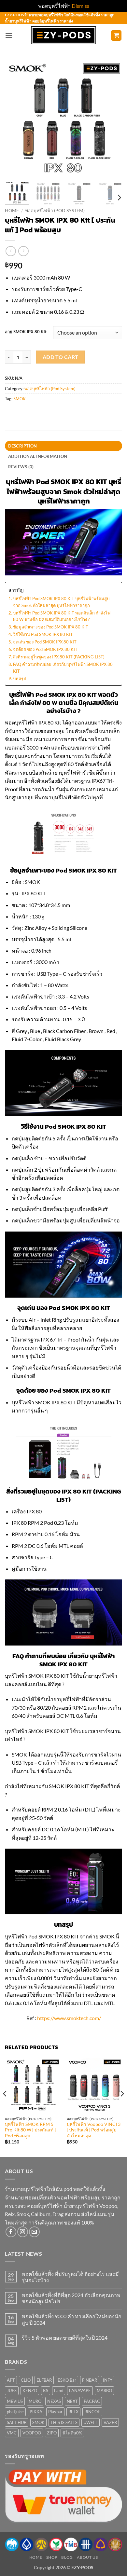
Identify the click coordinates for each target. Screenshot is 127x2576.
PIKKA (36, 2412)
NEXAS (54, 2401)
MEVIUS (15, 2401)
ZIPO (52, 2433)
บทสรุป (20, 679)
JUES (12, 2390)
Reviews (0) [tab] (21, 467)
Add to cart (61, 357)
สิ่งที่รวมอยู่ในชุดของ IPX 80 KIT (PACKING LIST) (59, 657)
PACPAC (92, 2401)
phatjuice (15, 2412)
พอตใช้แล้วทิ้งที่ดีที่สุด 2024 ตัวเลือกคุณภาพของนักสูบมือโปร (71, 2298)
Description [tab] (23, 446)
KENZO (30, 2390)
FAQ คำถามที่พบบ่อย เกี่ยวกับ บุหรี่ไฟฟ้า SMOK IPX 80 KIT (63, 668)
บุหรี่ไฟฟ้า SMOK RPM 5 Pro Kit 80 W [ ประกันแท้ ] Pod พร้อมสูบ (30, 2130)
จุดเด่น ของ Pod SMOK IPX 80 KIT (45, 642)
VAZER (110, 2422)
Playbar (55, 2412)
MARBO (104, 2390)
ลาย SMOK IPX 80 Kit (26, 332)
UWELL (91, 2422)
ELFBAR (44, 2380)
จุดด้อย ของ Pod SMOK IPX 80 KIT (45, 649)
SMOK (20, 399)
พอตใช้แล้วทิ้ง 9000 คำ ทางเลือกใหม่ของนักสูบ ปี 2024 (72, 2319)
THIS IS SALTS (64, 2422)
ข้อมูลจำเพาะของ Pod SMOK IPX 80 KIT (51, 627)
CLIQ (26, 2380)
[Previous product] (23, 251)
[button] (9, 35)
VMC (12, 2433)
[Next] (112, 118)
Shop (52, 2557)
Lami (59, 2390)
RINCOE (92, 2412)
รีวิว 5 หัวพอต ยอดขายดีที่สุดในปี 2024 (65, 2338)
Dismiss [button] (80, 6)
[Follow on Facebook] (11, 2232)
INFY (108, 2380)
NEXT (72, 2401)
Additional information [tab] (38, 456)
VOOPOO (32, 2433)
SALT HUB (17, 2422)
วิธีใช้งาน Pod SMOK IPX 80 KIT (43, 634)
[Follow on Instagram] (23, 2232)
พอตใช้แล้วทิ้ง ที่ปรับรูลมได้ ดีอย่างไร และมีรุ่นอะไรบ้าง (70, 2277)
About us (87, 2557)
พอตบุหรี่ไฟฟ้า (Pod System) (55, 211)
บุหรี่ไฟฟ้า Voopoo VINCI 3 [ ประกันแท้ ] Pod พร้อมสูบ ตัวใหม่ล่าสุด (94, 2130)
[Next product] (11, 251)
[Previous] (15, 118)
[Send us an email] (34, 2232)
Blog (67, 2557)
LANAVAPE (80, 2390)
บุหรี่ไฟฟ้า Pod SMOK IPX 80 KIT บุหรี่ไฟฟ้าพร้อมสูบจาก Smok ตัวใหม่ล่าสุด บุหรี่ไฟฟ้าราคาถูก (61, 602)
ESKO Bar (67, 2380)
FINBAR (90, 2380)
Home (12, 211)
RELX (73, 2412)
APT (11, 2380)
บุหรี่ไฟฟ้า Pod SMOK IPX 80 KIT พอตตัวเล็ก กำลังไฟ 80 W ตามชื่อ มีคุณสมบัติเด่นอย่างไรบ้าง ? (62, 616)
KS (46, 2390)
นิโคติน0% (72, 2433)
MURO (35, 2401)
